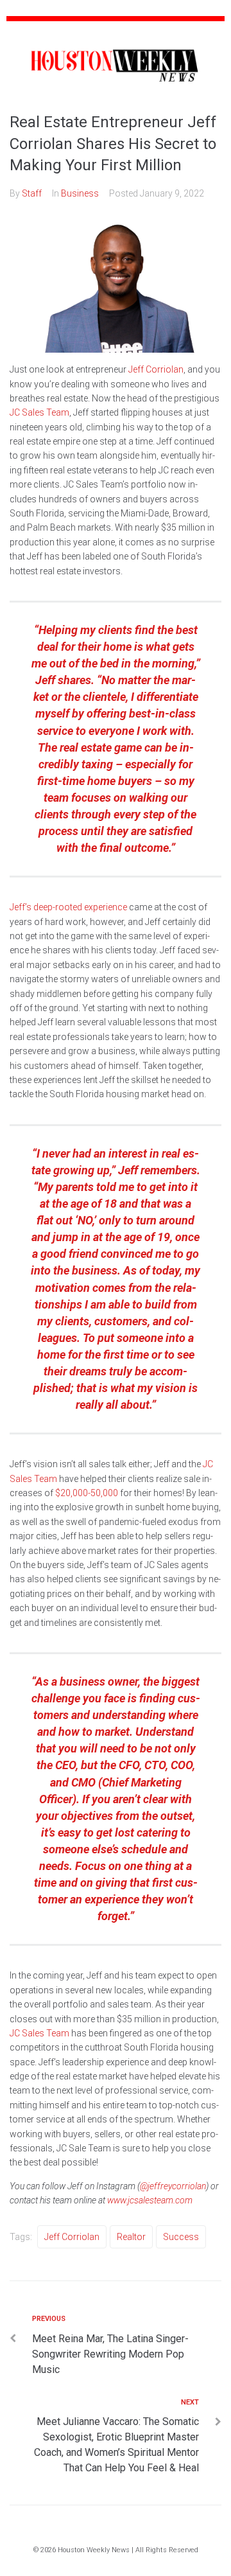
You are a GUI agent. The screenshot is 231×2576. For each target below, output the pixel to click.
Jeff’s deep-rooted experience (68, 907)
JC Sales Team (39, 412)
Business (80, 193)
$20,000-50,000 (87, 1493)
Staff (32, 193)
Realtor (131, 2237)
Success (181, 2237)
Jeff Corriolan (156, 369)
